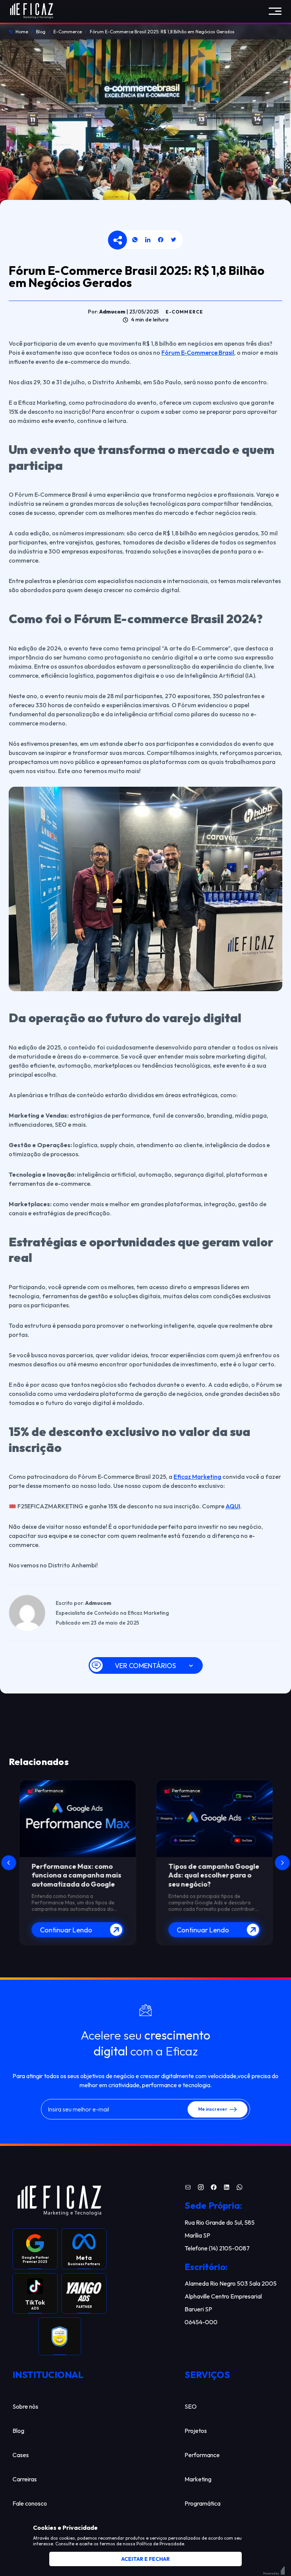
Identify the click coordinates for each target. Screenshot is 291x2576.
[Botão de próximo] (282, 1863)
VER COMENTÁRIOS (145, 1666)
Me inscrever (213, 2109)
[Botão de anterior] (9, 1863)
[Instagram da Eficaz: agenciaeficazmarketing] (201, 2188)
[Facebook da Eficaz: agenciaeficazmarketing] (214, 2188)
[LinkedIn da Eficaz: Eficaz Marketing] (227, 2188)
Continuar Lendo (66, 1930)
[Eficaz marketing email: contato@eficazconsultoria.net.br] (188, 2188)
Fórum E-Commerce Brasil (198, 352)
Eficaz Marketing (197, 1477)
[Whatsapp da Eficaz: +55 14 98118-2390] (239, 2188)
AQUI (233, 1506)
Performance (48, 1791)
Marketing (182, 1791)
